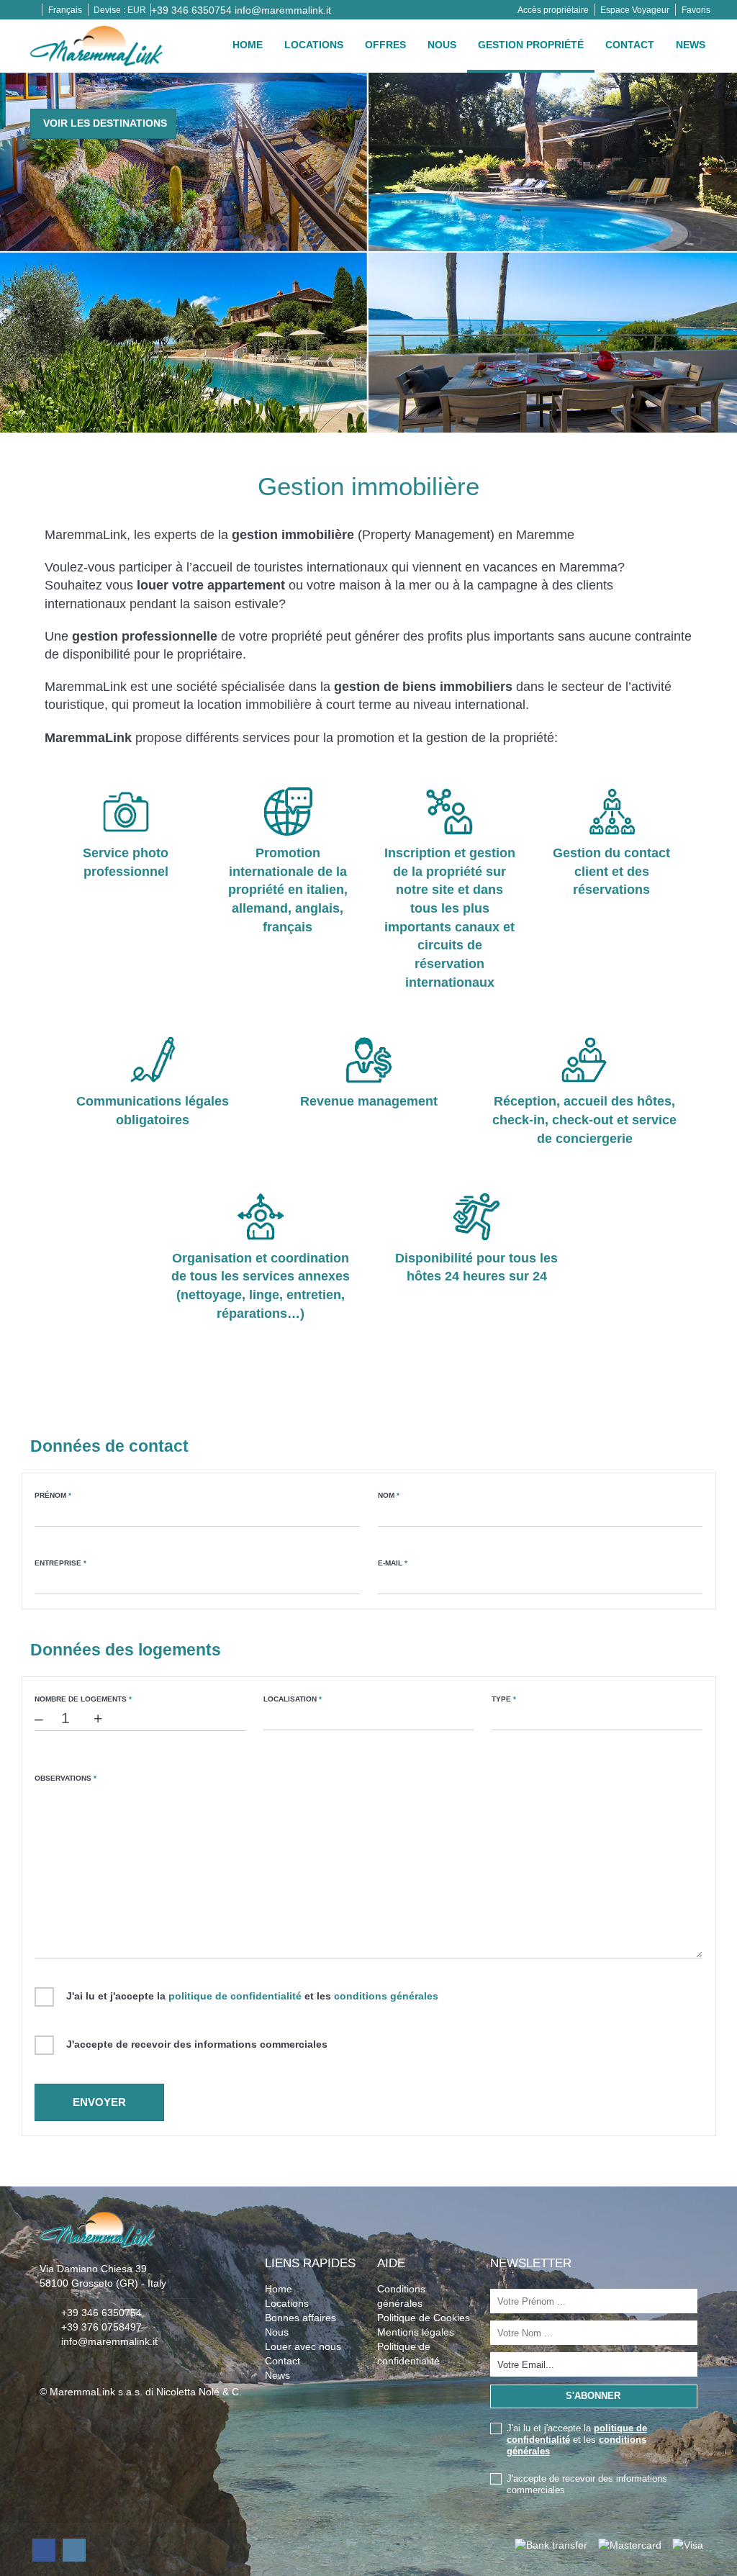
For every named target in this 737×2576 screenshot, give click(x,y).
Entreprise (60, 1563)
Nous (442, 45)
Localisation (293, 1699)
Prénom (53, 1495)
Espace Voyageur (635, 10)
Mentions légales (416, 2332)
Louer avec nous (303, 2346)
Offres (385, 45)
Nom (389, 1495)
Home (248, 45)
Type (504, 1699)
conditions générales (386, 1996)
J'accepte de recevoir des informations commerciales (197, 2044)
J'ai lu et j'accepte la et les (252, 1996)
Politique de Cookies (424, 2318)
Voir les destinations (105, 123)
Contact (630, 45)
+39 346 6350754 (191, 10)
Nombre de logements (83, 1699)
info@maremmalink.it (283, 10)
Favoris (696, 10)
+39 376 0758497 (101, 2327)
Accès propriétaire (553, 10)
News (691, 45)
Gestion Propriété (531, 45)
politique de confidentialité (235, 1996)
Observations (65, 1778)
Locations (314, 45)
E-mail (393, 1563)
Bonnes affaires (300, 2318)
